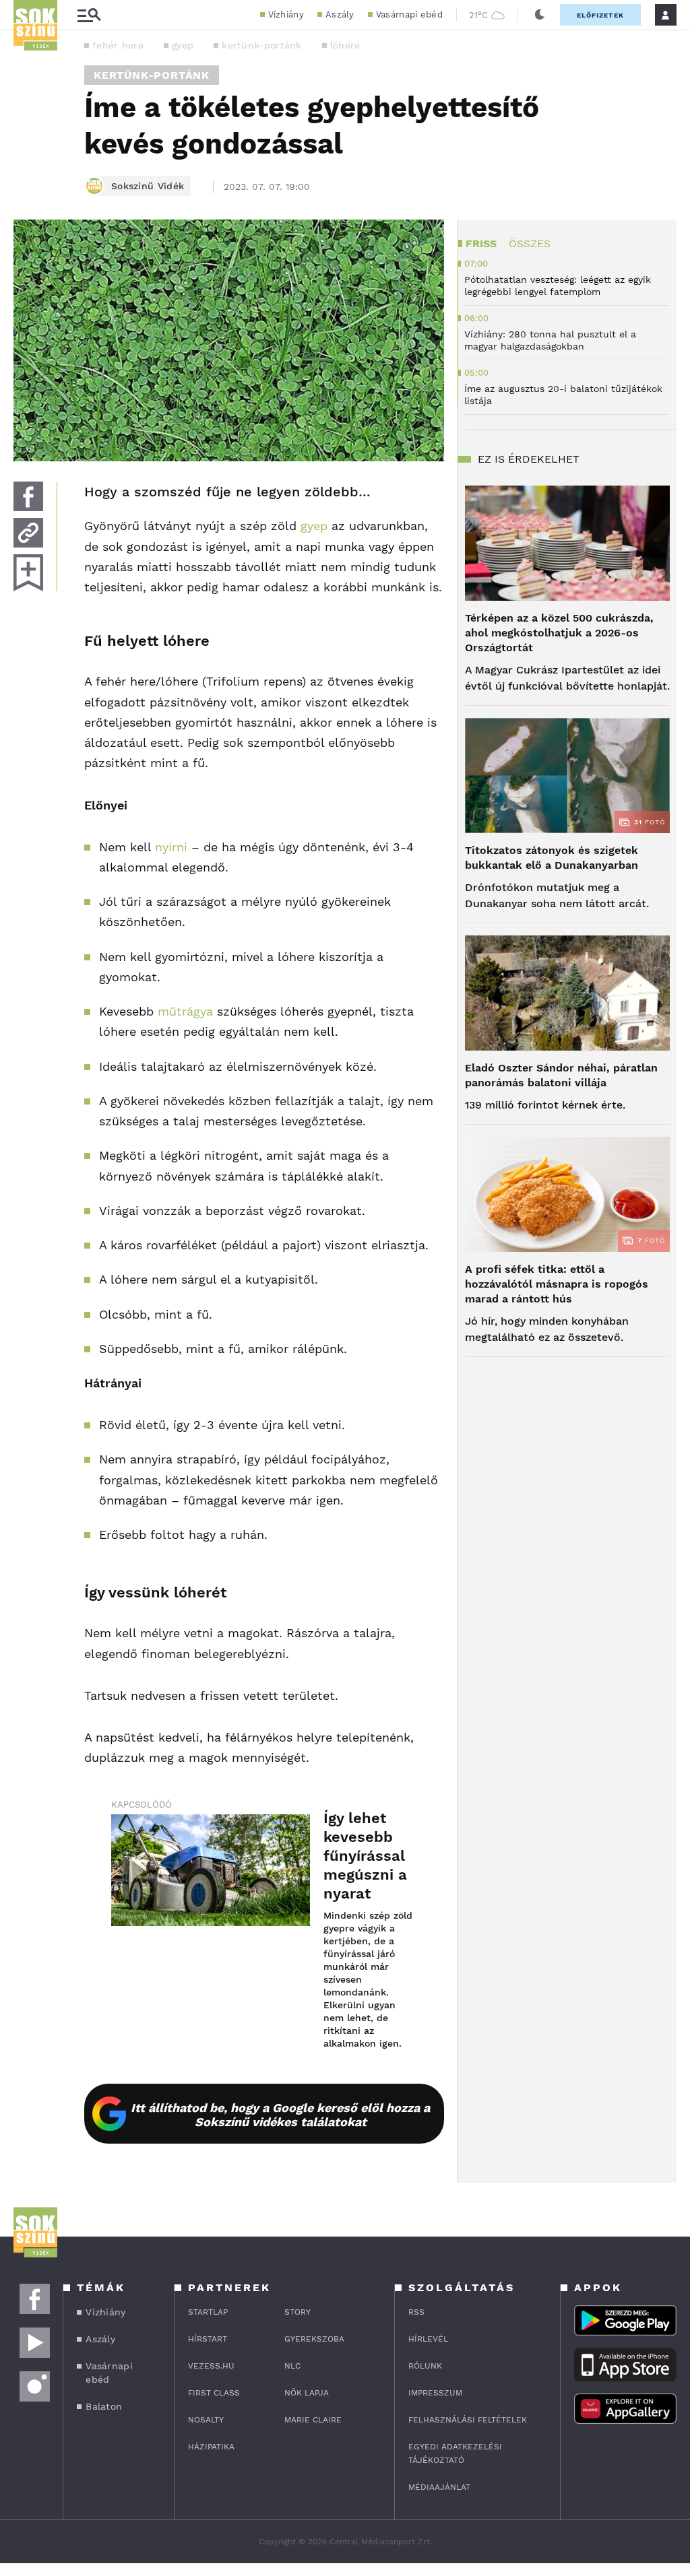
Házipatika (211, 2447)
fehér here (118, 45)
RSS (416, 2312)
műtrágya (185, 1011)
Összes (530, 243)
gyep (183, 45)
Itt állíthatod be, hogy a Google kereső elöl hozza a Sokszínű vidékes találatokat (280, 2115)
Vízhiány (286, 14)
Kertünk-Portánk (152, 75)
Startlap (208, 2312)
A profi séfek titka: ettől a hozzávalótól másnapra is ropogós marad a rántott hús (557, 1284)
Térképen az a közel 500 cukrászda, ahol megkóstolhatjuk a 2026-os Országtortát (559, 633)
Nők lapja (307, 2393)
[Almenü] (89, 15)
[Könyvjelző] (28, 573)
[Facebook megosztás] (28, 496)
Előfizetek (600, 15)
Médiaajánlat (439, 2487)
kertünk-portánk (262, 45)
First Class (214, 2393)
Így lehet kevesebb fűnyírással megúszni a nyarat (365, 1856)
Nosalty (206, 2420)
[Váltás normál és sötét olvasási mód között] (540, 15)
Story (297, 2312)
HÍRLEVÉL (428, 2339)
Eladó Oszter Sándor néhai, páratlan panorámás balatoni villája (561, 1075)
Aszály (340, 14)
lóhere (345, 45)
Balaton (104, 2406)
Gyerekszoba (314, 2339)
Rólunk (425, 2366)
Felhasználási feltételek (468, 2420)
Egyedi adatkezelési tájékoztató (455, 2453)
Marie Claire (313, 2420)
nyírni (171, 847)
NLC (292, 2366)
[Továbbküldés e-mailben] (28, 533)
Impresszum (435, 2393)
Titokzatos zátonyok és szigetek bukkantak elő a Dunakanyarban (552, 858)
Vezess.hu (211, 2366)
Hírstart (208, 2339)
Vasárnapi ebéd (409, 14)
